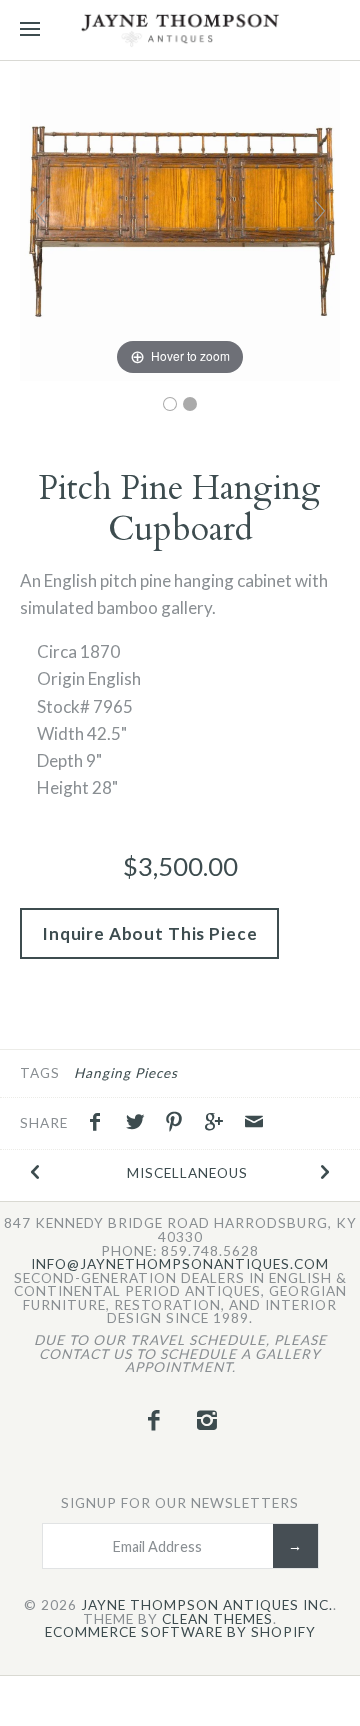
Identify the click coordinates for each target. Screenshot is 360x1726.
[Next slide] (320, 211)
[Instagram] (207, 1420)
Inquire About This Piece (149, 933)
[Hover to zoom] (180, 218)
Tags (40, 1073)
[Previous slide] (40, 211)
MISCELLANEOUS (187, 1173)
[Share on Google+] (219, 1124)
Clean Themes (217, 1620)
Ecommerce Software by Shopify (180, 1633)
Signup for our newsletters (180, 1503)
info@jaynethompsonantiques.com (180, 1265)
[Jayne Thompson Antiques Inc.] (180, 30)
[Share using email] (254, 1124)
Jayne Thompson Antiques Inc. (207, 1606)
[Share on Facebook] (100, 1124)
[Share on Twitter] (140, 1124)
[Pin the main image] (179, 1124)
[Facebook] (153, 1420)
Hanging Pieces (126, 1073)
